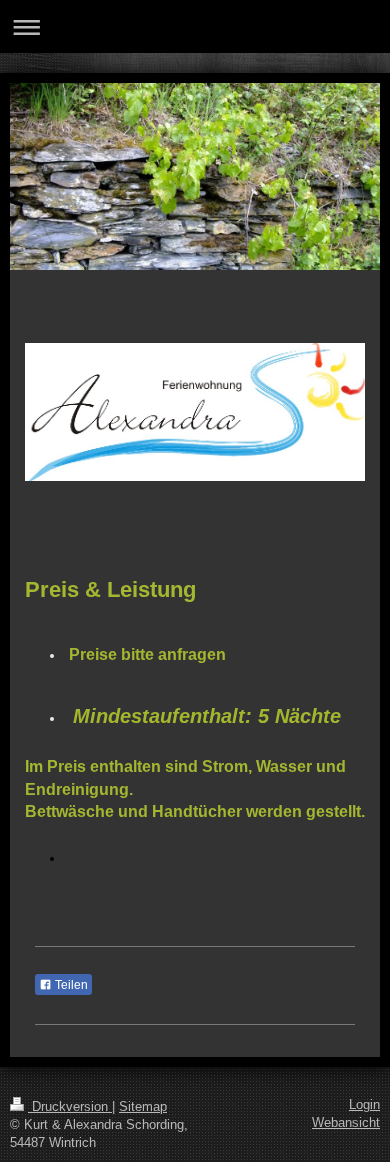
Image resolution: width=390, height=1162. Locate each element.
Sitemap (143, 1107)
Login (364, 1105)
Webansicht (346, 1123)
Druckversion (70, 1107)
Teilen (70, 985)
